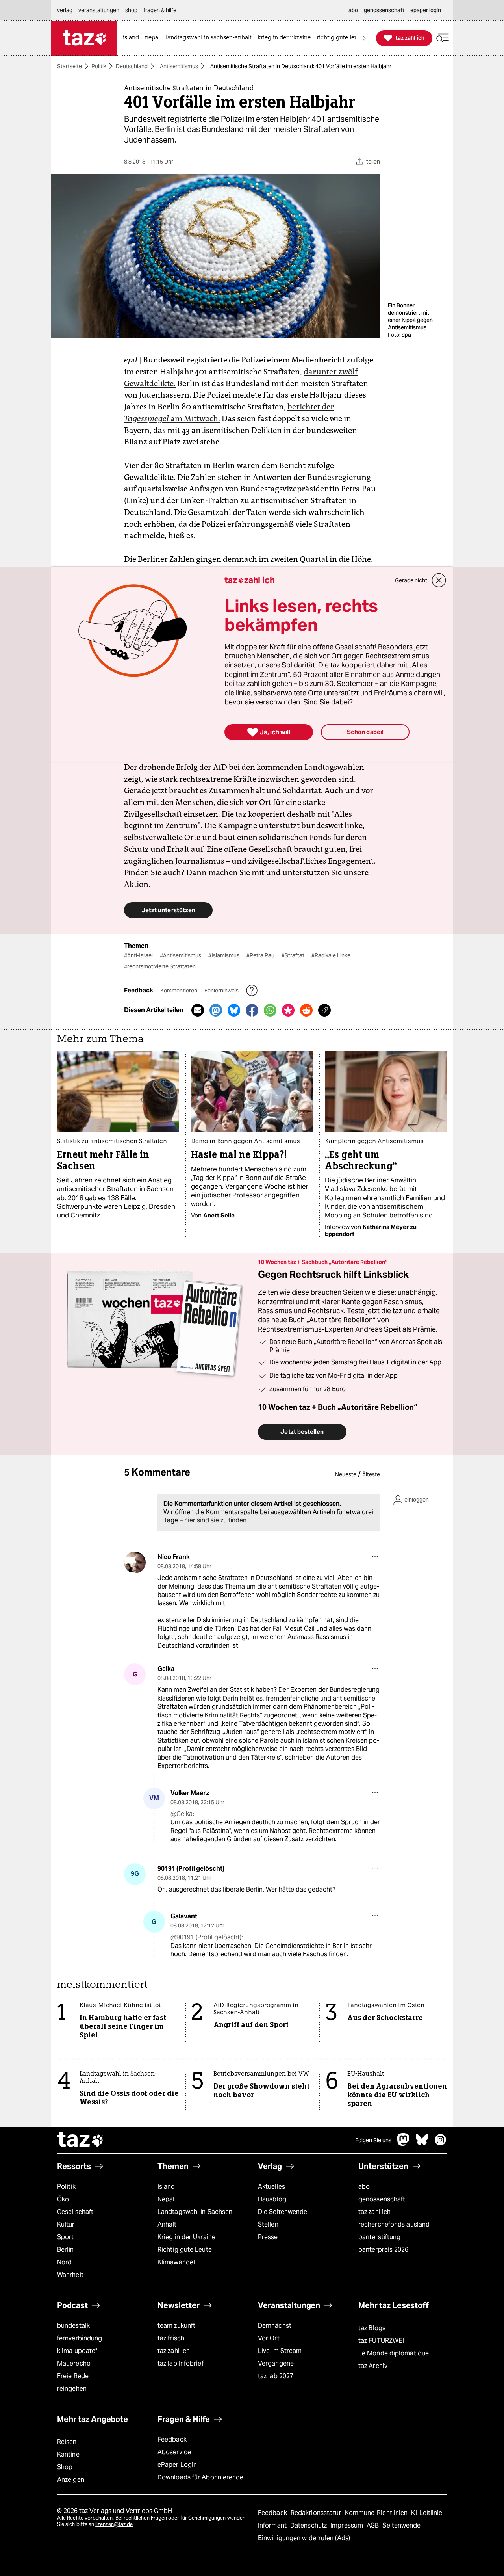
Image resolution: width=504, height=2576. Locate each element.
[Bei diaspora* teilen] (288, 1010)
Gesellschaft (75, 2212)
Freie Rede (73, 2376)
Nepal (166, 2199)
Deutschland (132, 66)
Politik (99, 66)
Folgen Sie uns (373, 2140)
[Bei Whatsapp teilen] (270, 1010)
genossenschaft (382, 2199)
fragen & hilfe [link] (160, 10)
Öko (63, 2199)
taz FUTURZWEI (381, 2341)
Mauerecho (74, 2363)
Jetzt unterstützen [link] (168, 910)
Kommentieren (179, 991)
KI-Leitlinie (427, 2513)
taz (81, 2140)
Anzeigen (71, 2480)
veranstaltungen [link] (99, 10)
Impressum (347, 2525)
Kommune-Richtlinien (377, 2513)
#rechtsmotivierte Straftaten (160, 966)
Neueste (346, 1474)
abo (364, 2187)
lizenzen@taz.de (114, 2524)
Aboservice (174, 2452)
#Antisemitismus (181, 955)
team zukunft (176, 2326)
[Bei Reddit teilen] (306, 1010)
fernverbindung (80, 2338)
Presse (268, 2237)
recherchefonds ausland (394, 2224)
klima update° (77, 2351)
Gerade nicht (411, 580)
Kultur (66, 2224)
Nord (64, 2262)
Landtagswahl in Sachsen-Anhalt (196, 2218)
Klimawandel (176, 2262)
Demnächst (275, 2326)
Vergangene (276, 2363)
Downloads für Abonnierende (201, 2477)
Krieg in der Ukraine (186, 2237)
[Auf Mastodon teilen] (216, 1010)
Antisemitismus (179, 66)
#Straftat (294, 955)
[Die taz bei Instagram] (441, 2144)
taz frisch (171, 2338)
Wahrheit (70, 2275)
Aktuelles (271, 2187)
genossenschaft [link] (384, 10)
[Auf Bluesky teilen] (234, 1010)
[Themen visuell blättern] (364, 38)
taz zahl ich (374, 2212)
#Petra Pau (261, 955)
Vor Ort (269, 2338)
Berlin (66, 2250)
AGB (373, 2525)
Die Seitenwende (283, 2212)
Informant (273, 2525)
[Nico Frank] (135, 1562)
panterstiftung (379, 2237)
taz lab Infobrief (181, 2363)
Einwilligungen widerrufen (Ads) (304, 2538)
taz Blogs (372, 2328)
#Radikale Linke (331, 955)
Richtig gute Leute (185, 2250)
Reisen (67, 2442)
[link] (133, 38)
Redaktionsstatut (317, 2513)
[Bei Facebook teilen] (252, 1010)
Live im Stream (280, 2351)
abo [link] (353, 10)
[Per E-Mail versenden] (198, 1010)
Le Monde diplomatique (394, 2353)
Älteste (371, 1474)
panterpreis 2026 (384, 2250)
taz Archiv (373, 2366)
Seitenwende (401, 2525)
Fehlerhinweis (222, 991)
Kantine (68, 2454)
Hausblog (272, 2199)
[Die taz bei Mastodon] (404, 2144)
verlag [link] (65, 10)
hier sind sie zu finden (215, 1520)
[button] (443, 38)
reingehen (72, 2389)
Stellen (268, 2224)
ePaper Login (177, 2465)
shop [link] (131, 10)
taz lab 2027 (276, 2376)
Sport (65, 2237)
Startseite (69, 66)
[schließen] (439, 580)
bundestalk (73, 2326)
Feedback (172, 2439)
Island (166, 2187)
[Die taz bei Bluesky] (422, 2144)
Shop (65, 2467)
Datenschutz (309, 2525)
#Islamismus (224, 955)
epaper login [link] (426, 10)
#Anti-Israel (139, 955)
